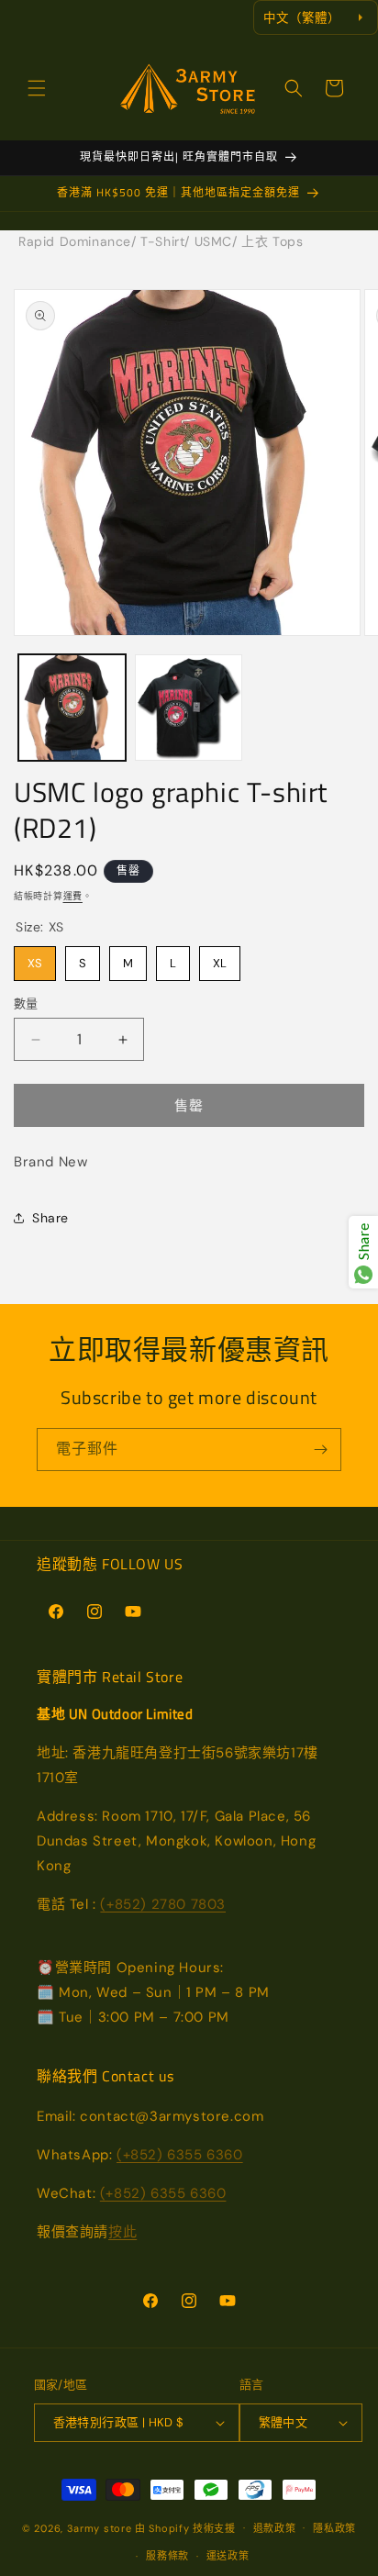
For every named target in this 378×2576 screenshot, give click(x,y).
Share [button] (50, 1218)
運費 (73, 896)
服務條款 (167, 2556)
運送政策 (228, 2556)
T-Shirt (162, 241)
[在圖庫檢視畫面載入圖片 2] (189, 708)
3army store (100, 2527)
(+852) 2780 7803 (163, 1904)
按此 (122, 2232)
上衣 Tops (272, 241)
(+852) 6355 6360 (180, 2155)
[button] (37, 88)
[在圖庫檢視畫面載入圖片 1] (72, 708)
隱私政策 (334, 2528)
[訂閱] (320, 1450)
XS (35, 959)
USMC (213, 241)
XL (220, 959)
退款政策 (275, 2528)
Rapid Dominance (75, 241)
